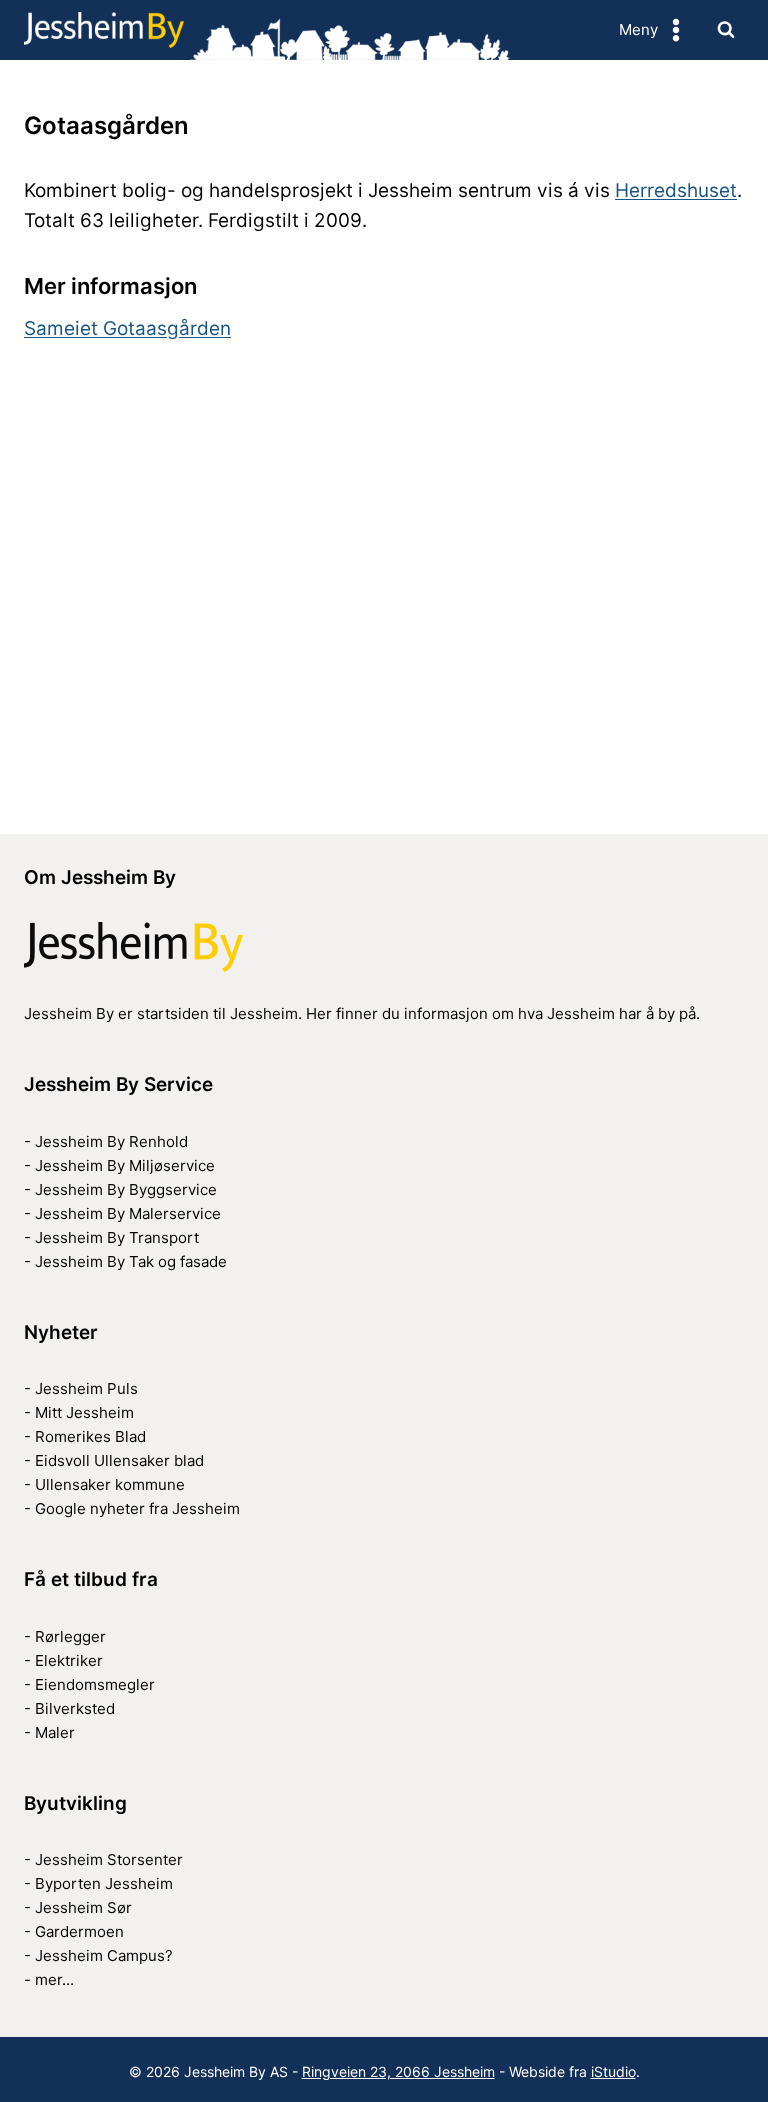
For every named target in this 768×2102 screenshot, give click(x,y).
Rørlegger (70, 1636)
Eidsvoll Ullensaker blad (119, 1460)
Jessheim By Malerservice (128, 1213)
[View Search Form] (726, 30)
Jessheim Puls (86, 1388)
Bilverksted (75, 1708)
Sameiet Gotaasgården (127, 328)
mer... (54, 1979)
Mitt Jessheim (84, 1412)
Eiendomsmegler (95, 1684)
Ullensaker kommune (110, 1484)
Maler (55, 1732)
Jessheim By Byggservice (126, 1189)
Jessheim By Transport (117, 1237)
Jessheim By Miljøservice (125, 1165)
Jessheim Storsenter (109, 1859)
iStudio (613, 2071)
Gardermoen (79, 1931)
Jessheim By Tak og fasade (131, 1261)
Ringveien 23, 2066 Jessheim (398, 2071)
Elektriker (69, 1660)
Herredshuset (676, 190)
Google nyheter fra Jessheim (137, 1508)
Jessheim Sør (83, 1907)
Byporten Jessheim (104, 1883)
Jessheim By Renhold (111, 1141)
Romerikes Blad (90, 1436)
